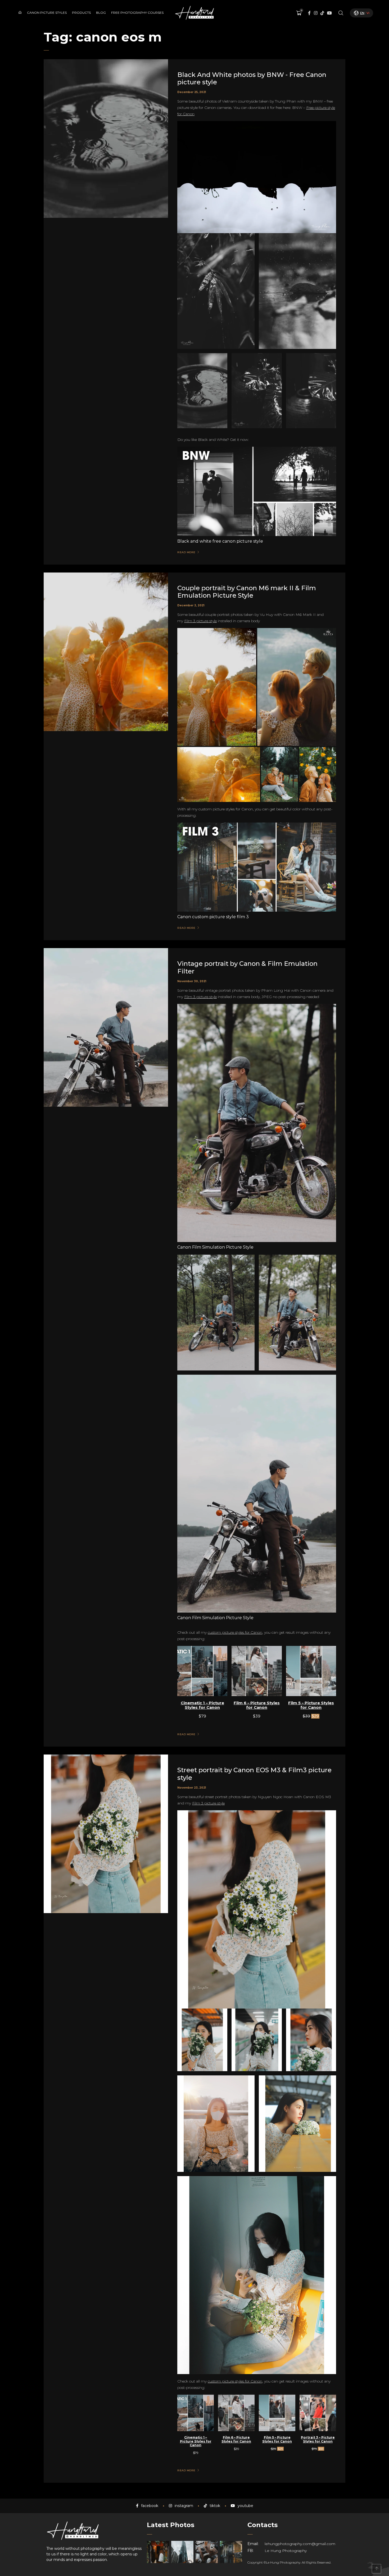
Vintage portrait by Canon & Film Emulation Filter (247, 967)
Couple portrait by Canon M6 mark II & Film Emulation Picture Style (247, 592)
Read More (186, 552)
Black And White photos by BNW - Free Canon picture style (252, 79)
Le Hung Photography (286, 2551)
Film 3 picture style (200, 621)
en (362, 13)
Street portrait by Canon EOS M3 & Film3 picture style (254, 1774)
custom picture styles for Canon (235, 1632)
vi (368, 13)
